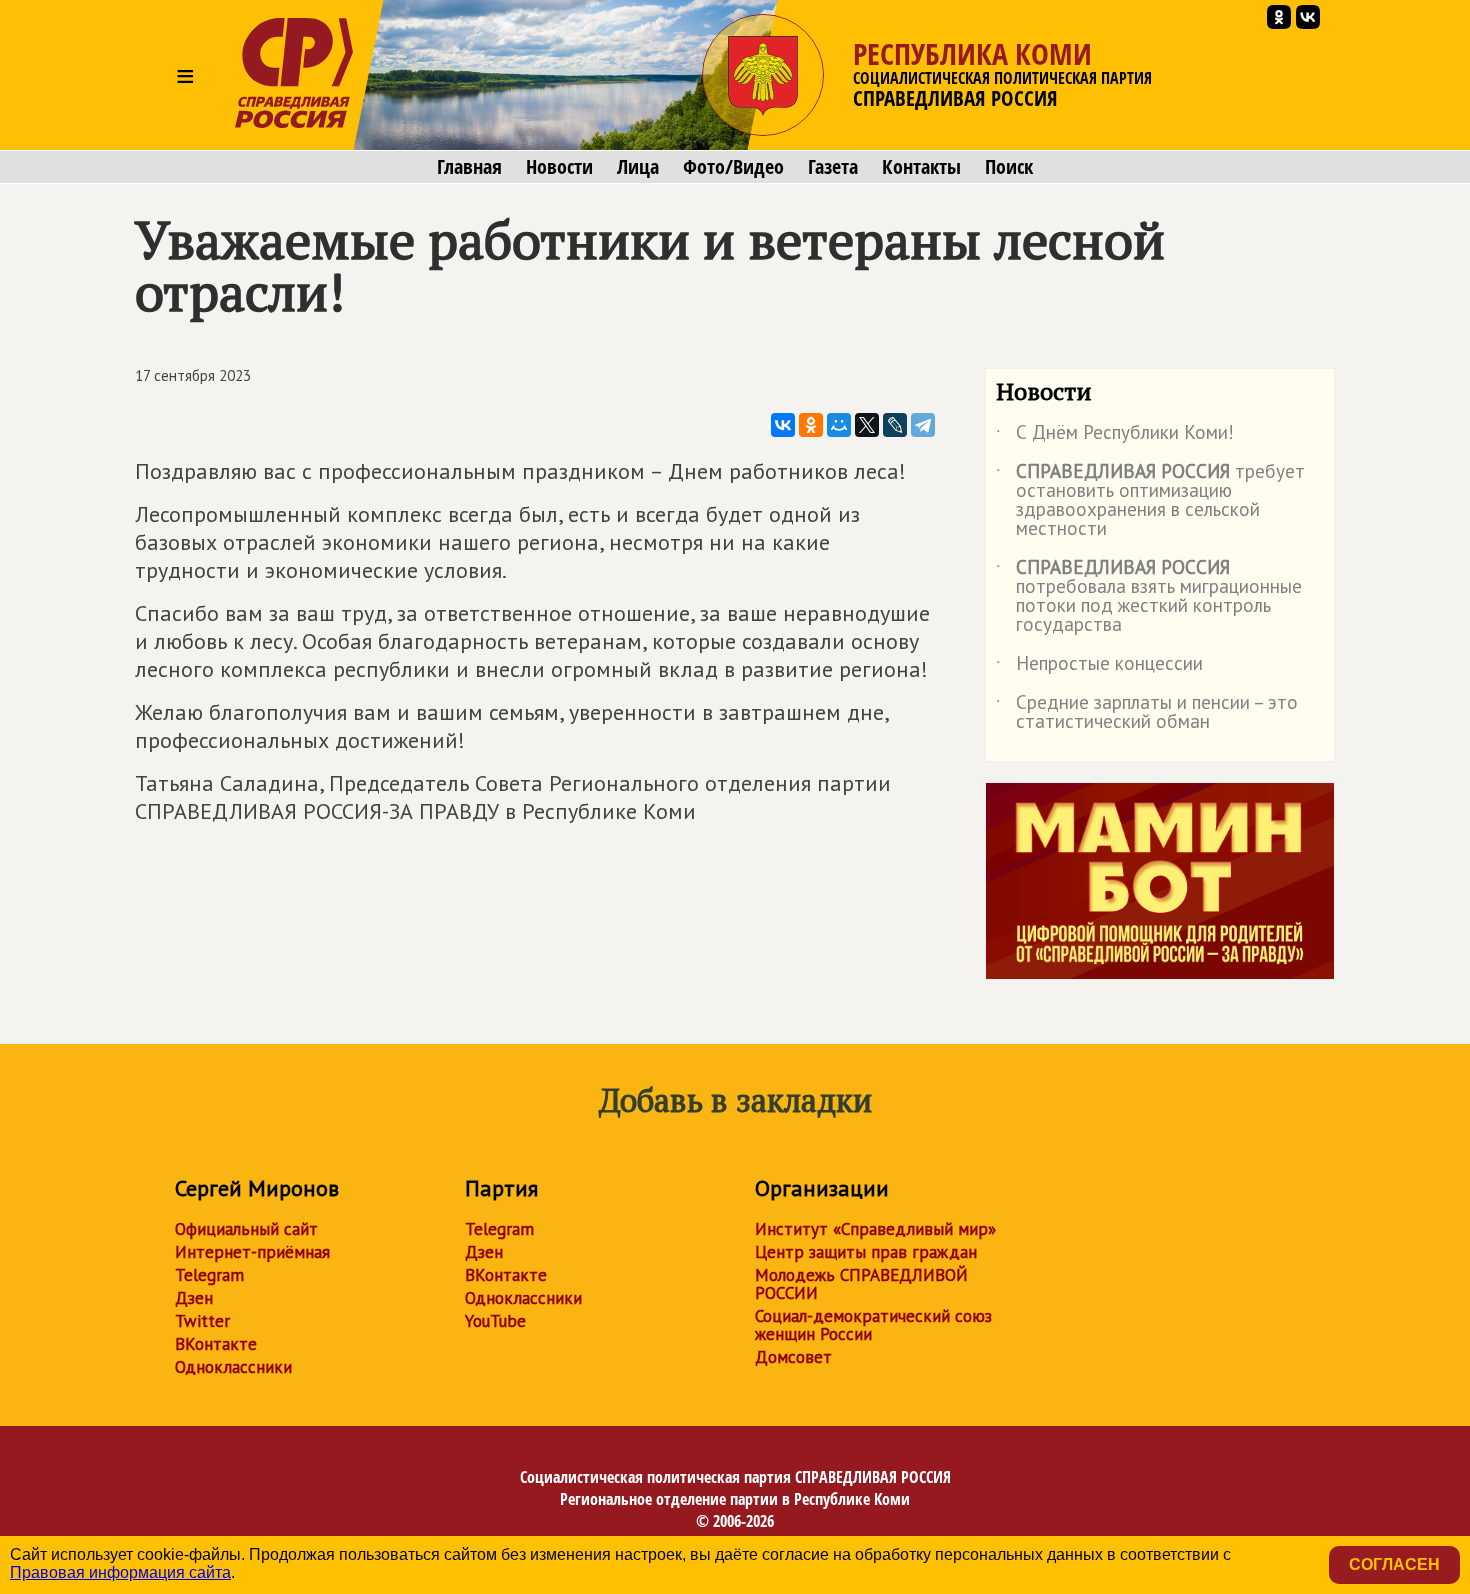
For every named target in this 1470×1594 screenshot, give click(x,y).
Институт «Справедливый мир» (875, 1229)
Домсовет (793, 1357)
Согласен (1394, 1564)
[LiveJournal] (895, 425)
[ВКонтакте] (783, 425)
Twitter (202, 1321)
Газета (833, 167)
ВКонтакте (216, 1344)
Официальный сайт (246, 1229)
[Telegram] (923, 425)
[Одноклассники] (811, 425)
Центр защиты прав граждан (866, 1252)
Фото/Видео (733, 167)
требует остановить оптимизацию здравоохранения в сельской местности (1150, 501)
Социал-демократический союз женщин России (873, 1325)
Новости (559, 167)
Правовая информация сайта (120, 1572)
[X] (867, 425)
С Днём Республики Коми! (1115, 436)
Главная (469, 167)
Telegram (209, 1275)
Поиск (1009, 167)
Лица (638, 167)
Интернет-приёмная (252, 1252)
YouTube (495, 1321)
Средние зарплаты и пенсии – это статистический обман (1147, 713)
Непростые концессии (1099, 667)
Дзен (194, 1298)
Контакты (921, 167)
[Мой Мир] (839, 425)
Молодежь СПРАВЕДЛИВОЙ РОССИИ (861, 1284)
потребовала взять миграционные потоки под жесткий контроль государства (1149, 597)
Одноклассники (233, 1367)
